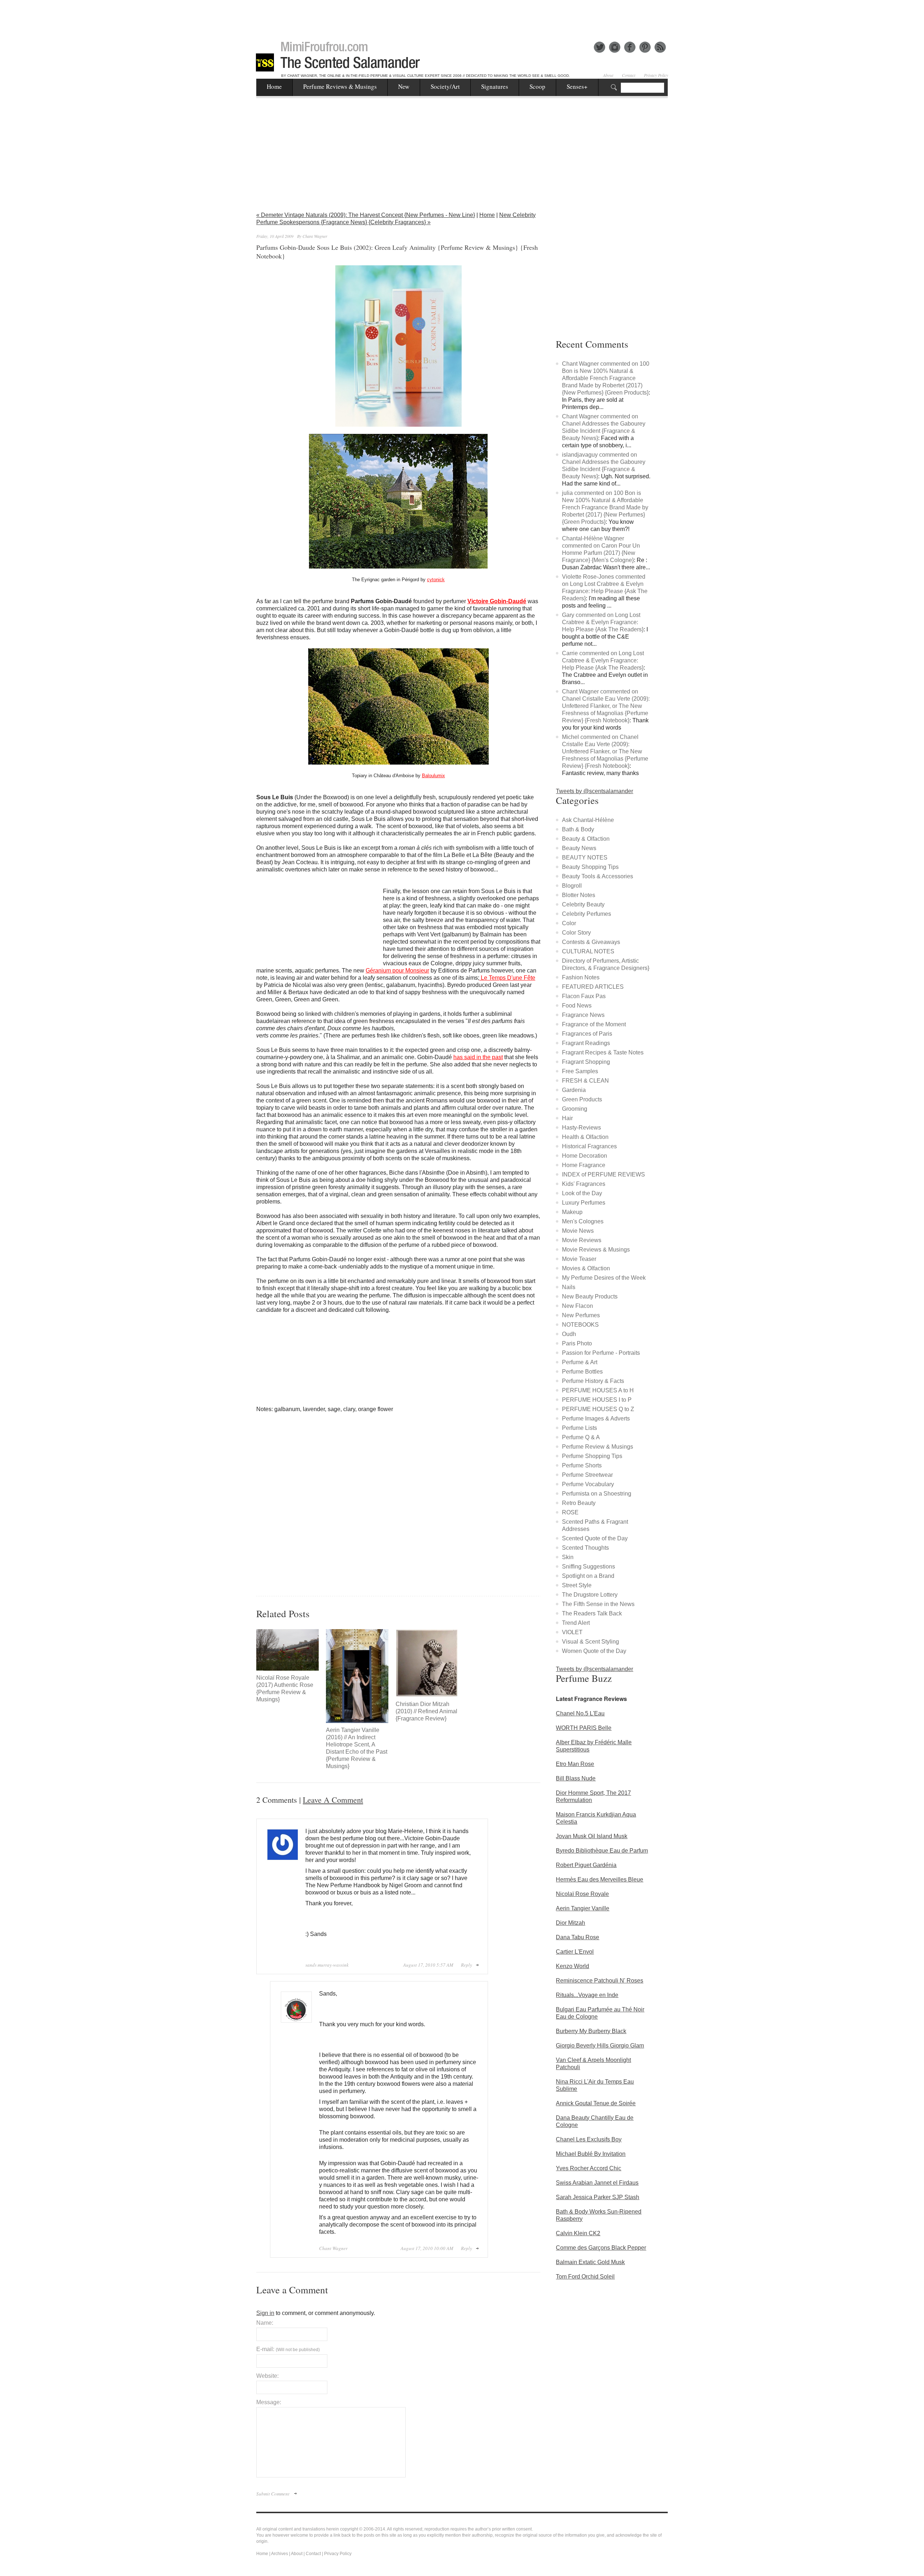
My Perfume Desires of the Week (604, 1278)
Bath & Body (578, 829)
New (404, 86)
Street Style (577, 1585)
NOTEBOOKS (580, 1325)
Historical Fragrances (589, 1146)
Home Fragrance (584, 1165)
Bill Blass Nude (576, 1778)
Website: (267, 2376)
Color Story (576, 933)
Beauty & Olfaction (586, 839)
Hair (567, 1118)
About (608, 75)
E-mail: (288, 2349)
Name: (265, 2323)
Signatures (495, 86)
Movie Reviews (582, 1240)
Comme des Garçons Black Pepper (601, 2248)
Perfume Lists (579, 1428)
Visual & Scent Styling (590, 1642)
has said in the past (478, 1057)
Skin (568, 1557)
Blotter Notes (579, 895)
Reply (467, 1965)
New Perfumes (581, 1315)
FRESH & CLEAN (585, 1081)
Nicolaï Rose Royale (582, 1894)
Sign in (265, 2313)
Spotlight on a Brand (588, 1576)
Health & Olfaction (585, 1137)
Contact (629, 75)
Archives (280, 2554)
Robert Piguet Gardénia (586, 1865)
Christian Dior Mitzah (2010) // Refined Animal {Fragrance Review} (426, 1711)
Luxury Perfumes (584, 1203)
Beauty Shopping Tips (590, 867)
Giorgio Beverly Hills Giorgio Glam (600, 2046)
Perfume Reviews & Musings (340, 86)
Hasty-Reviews (581, 1128)
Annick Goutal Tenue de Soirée (596, 2103)
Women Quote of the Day (594, 1651)
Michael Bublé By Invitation (591, 2154)
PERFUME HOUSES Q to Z (598, 1409)
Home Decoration (585, 1156)
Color (569, 923)
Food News (577, 1006)
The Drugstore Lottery (590, 1595)
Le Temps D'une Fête (507, 978)
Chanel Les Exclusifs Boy (589, 2139)
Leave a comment (333, 1800)
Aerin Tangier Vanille (583, 1908)
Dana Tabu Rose (577, 1937)
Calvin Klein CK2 (578, 2233)
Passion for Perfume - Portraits (601, 1353)
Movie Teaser (579, 1259)
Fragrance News (583, 1015)
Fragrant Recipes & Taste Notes (603, 1052)
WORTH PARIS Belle (584, 1728)
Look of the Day (582, 1193)
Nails (569, 1287)
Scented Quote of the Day (595, 1538)
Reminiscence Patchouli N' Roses (600, 1981)
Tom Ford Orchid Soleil (585, 2277)
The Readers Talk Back (592, 1613)
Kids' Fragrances (584, 1184)
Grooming (575, 1109)
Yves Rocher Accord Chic (589, 2168)
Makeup (572, 1212)
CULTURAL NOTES (588, 951)
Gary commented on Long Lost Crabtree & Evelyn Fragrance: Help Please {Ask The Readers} (603, 622)
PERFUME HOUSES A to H (598, 1390)
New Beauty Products (590, 1296)
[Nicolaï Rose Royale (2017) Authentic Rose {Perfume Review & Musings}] (287, 1650)
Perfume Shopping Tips (592, 1456)
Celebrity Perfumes (587, 914)
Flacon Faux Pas (584, 996)
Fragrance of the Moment (594, 1024)
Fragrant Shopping (586, 1062)
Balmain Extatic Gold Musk (590, 2262)
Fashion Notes (581, 977)
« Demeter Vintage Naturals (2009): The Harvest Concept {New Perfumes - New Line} (366, 215)
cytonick (436, 580)
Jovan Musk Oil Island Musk (592, 1836)
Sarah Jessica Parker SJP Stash (598, 2197)
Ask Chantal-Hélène (588, 820)
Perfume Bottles (582, 1372)
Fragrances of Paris (587, 1034)
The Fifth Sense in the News (598, 1604)
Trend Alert (576, 1623)
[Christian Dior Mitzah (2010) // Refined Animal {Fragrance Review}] (427, 1663)
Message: (269, 2402)
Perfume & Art (580, 1362)
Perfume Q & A (581, 1437)
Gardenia (574, 1090)
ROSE (570, 1512)
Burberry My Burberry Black (591, 2031)
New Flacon (577, 1306)
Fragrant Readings (586, 1043)
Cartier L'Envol (575, 1952)
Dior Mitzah (570, 1923)
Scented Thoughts (585, 1548)
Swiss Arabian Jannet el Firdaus (597, 2183)
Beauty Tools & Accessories (598, 876)
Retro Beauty (579, 1503)
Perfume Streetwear (587, 1475)
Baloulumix (433, 776)
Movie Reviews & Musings (596, 1250)
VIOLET (572, 1632)
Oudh (569, 1334)
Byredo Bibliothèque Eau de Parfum (602, 1851)
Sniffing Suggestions (589, 1567)
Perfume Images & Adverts (596, 1418)
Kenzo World (572, 1966)
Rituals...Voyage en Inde (587, 1995)
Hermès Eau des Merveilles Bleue (600, 1879)
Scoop (537, 86)
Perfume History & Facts (593, 1381)
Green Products (582, 1099)
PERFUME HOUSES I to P (597, 1400)
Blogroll (572, 886)
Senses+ (577, 86)
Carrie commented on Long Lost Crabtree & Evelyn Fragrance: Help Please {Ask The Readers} (603, 660)
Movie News (578, 1231)
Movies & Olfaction (586, 1268)
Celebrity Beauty (583, 904)
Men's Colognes (583, 1221)
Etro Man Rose (575, 1764)
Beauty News (579, 848)
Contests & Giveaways (591, 942)
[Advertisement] (462, 16)
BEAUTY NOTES (585, 858)
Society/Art (445, 86)
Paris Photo (577, 1343)
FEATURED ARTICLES (593, 987)
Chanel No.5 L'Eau (580, 1713)
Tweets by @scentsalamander (594, 791)
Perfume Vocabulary (588, 1484)
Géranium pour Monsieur (397, 971)
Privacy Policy (656, 75)
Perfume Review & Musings (598, 1447)
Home (274, 86)
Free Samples (580, 1071)
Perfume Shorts (582, 1465)
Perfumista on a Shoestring (597, 1494)
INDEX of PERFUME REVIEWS (603, 1174)
